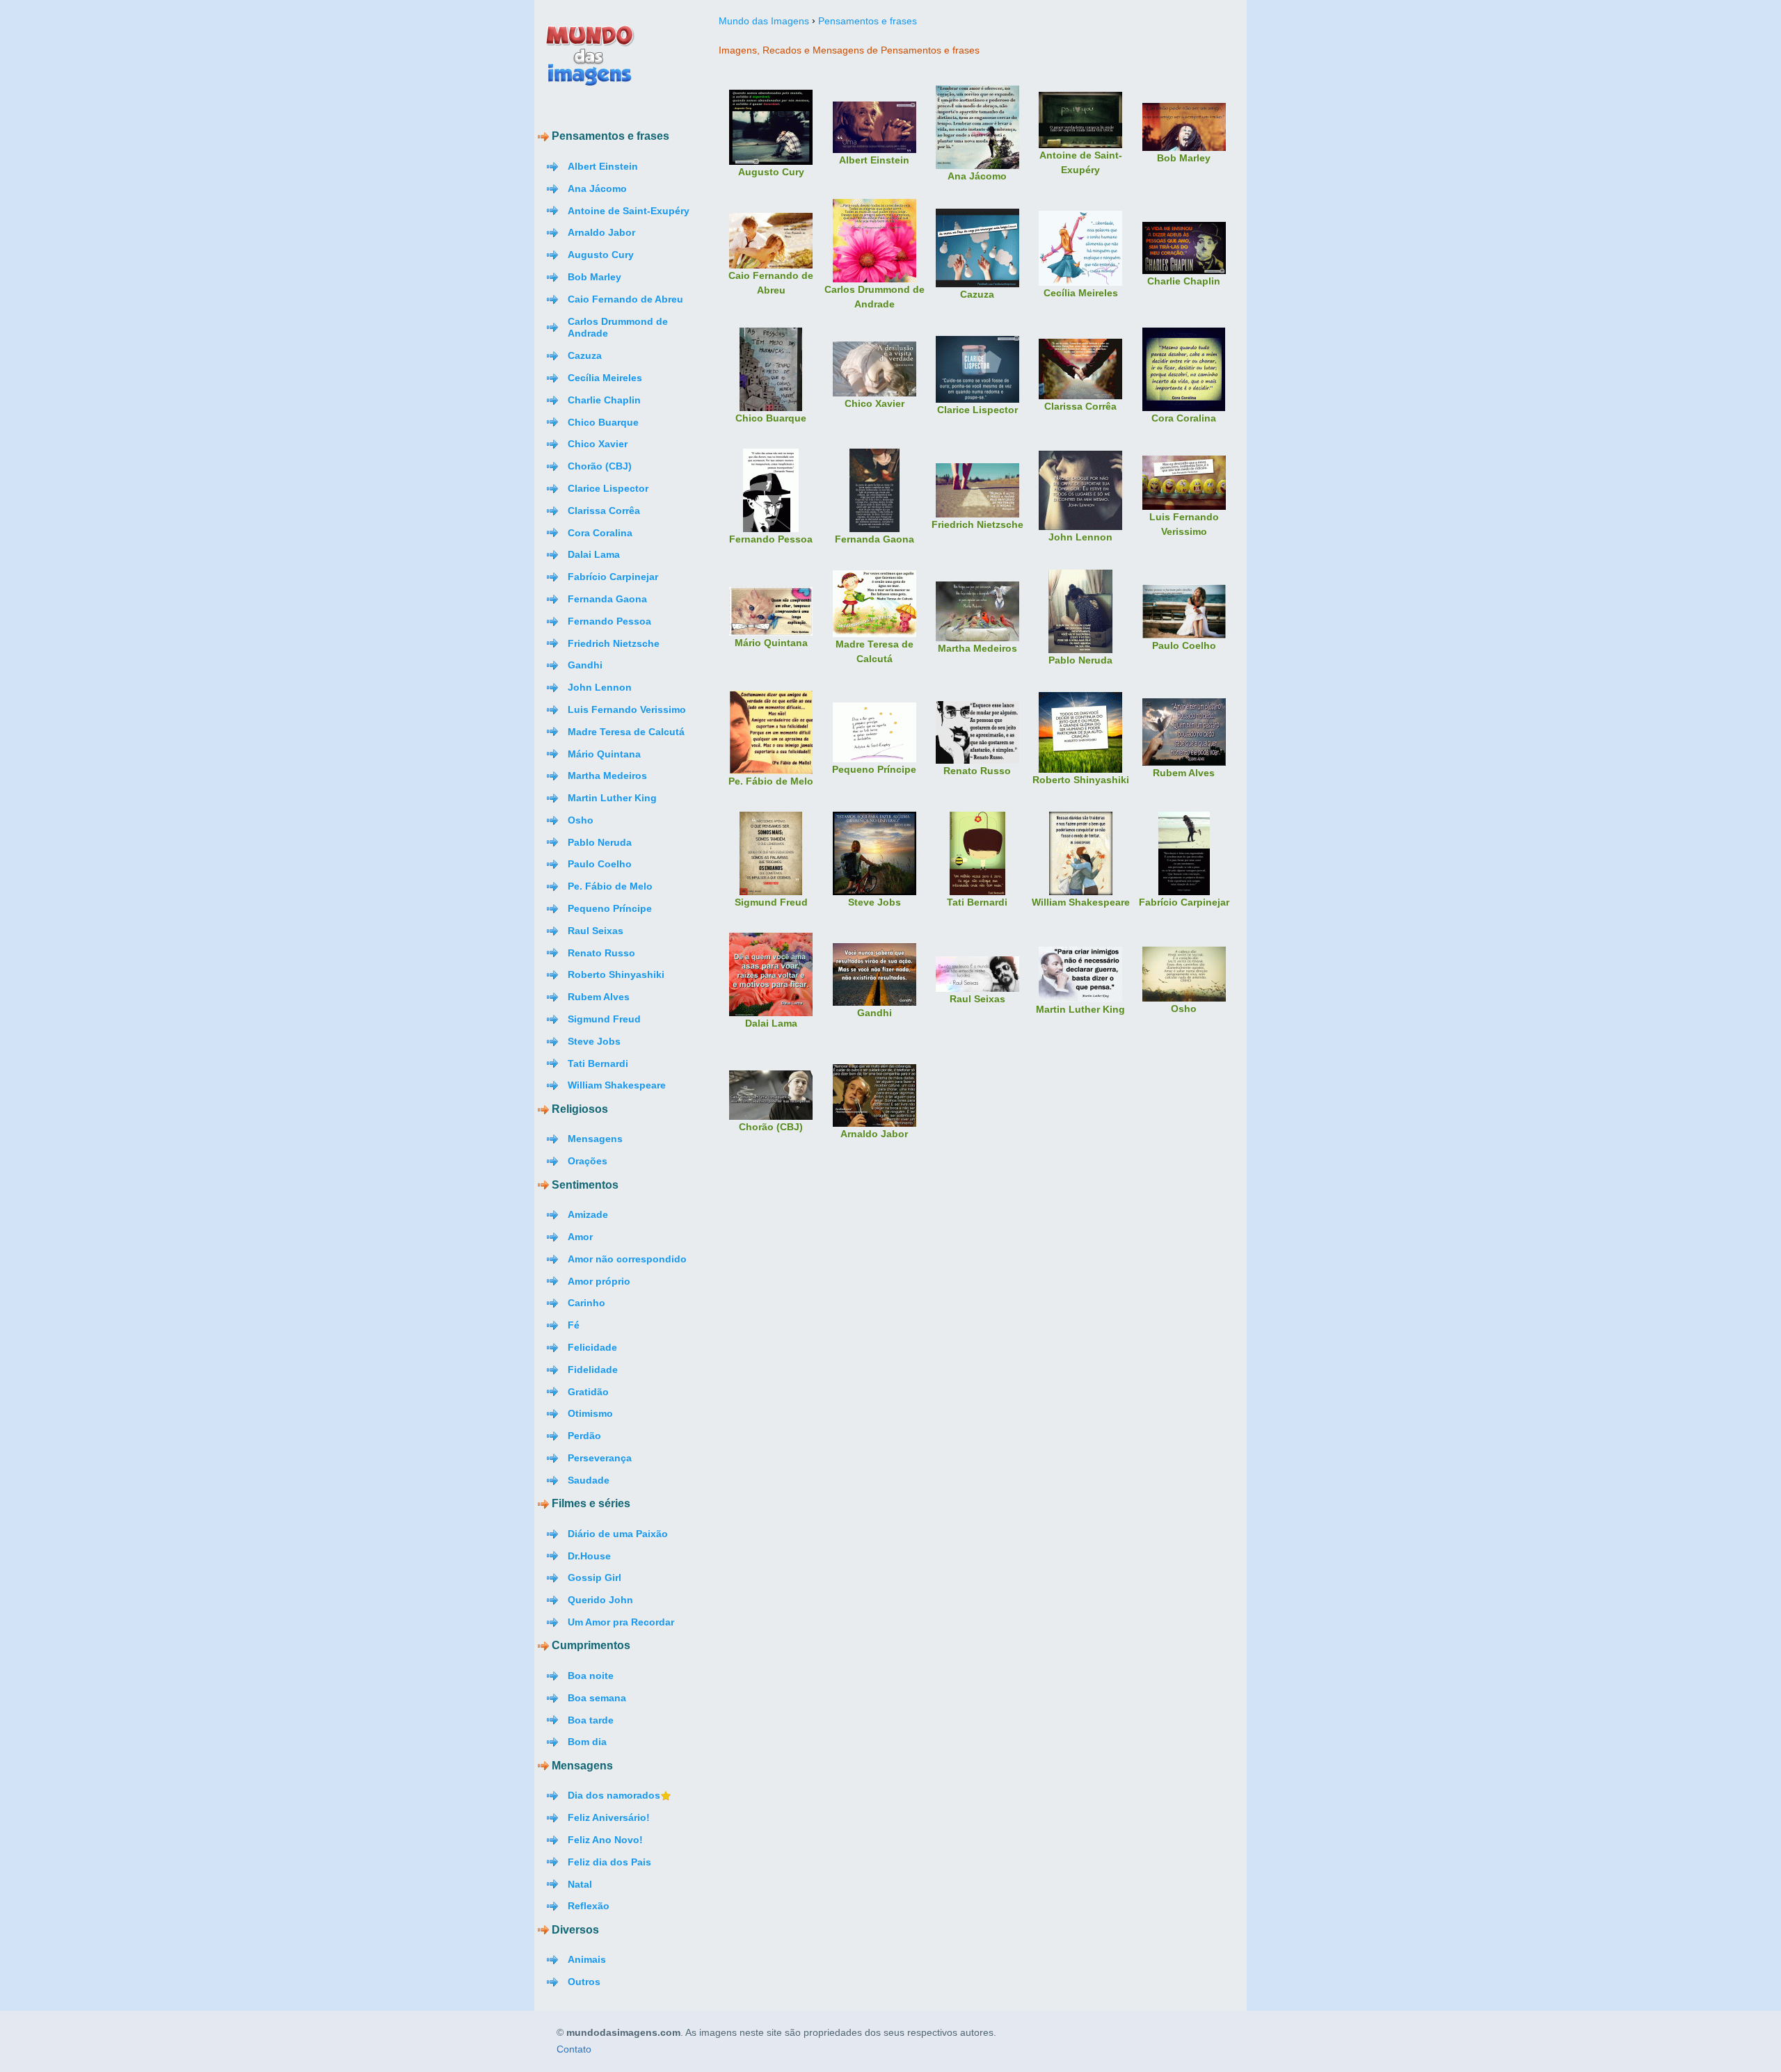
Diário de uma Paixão (618, 1534)
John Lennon (600, 687)
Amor (580, 1237)
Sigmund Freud (604, 1019)
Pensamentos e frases (868, 21)
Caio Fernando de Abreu (625, 299)
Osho (581, 820)
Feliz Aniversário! (609, 1817)
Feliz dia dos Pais (609, 1862)
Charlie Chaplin (604, 400)
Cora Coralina (600, 533)
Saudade (589, 1480)
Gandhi (585, 665)
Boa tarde (591, 1720)
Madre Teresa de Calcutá (626, 732)
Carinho (586, 1303)
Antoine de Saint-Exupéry (629, 211)
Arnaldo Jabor (601, 232)
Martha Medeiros (607, 776)
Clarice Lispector (608, 488)
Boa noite (591, 1676)
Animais (587, 1959)
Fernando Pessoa (609, 621)
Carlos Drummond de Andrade (618, 328)
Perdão (584, 1436)
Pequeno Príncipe (610, 908)
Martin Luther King (612, 798)
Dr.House (589, 1556)
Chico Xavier (598, 444)
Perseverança (600, 1458)
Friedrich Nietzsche (614, 643)
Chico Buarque (603, 422)
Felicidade (592, 1347)
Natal (580, 1884)
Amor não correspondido (627, 1259)
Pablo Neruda (600, 842)
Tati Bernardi (598, 1063)
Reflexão (589, 1906)
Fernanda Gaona (607, 599)
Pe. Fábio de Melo (610, 886)
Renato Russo (601, 953)
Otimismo (590, 1413)
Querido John (600, 1600)
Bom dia (587, 1742)
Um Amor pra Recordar (621, 1622)
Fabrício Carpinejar (613, 577)
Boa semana (597, 1698)
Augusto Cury (601, 255)
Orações (588, 1161)
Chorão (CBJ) (600, 466)
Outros (584, 1982)
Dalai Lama (594, 554)
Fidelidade (593, 1370)
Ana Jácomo (597, 188)
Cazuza (585, 355)
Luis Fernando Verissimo (627, 709)
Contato (574, 2050)
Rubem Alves (599, 997)
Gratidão (588, 1392)
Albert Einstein (603, 166)
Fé (574, 1325)
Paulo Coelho (600, 864)
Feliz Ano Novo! (605, 1840)
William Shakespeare (617, 1085)
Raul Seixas (596, 931)
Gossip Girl (594, 1577)
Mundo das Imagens (764, 21)
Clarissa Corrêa (604, 511)
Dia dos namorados (614, 1795)
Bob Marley (594, 277)
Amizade (588, 1214)
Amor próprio (599, 1281)
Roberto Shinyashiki (616, 974)
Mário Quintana (604, 754)
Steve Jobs (594, 1041)
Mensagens (595, 1139)
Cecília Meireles (605, 378)
